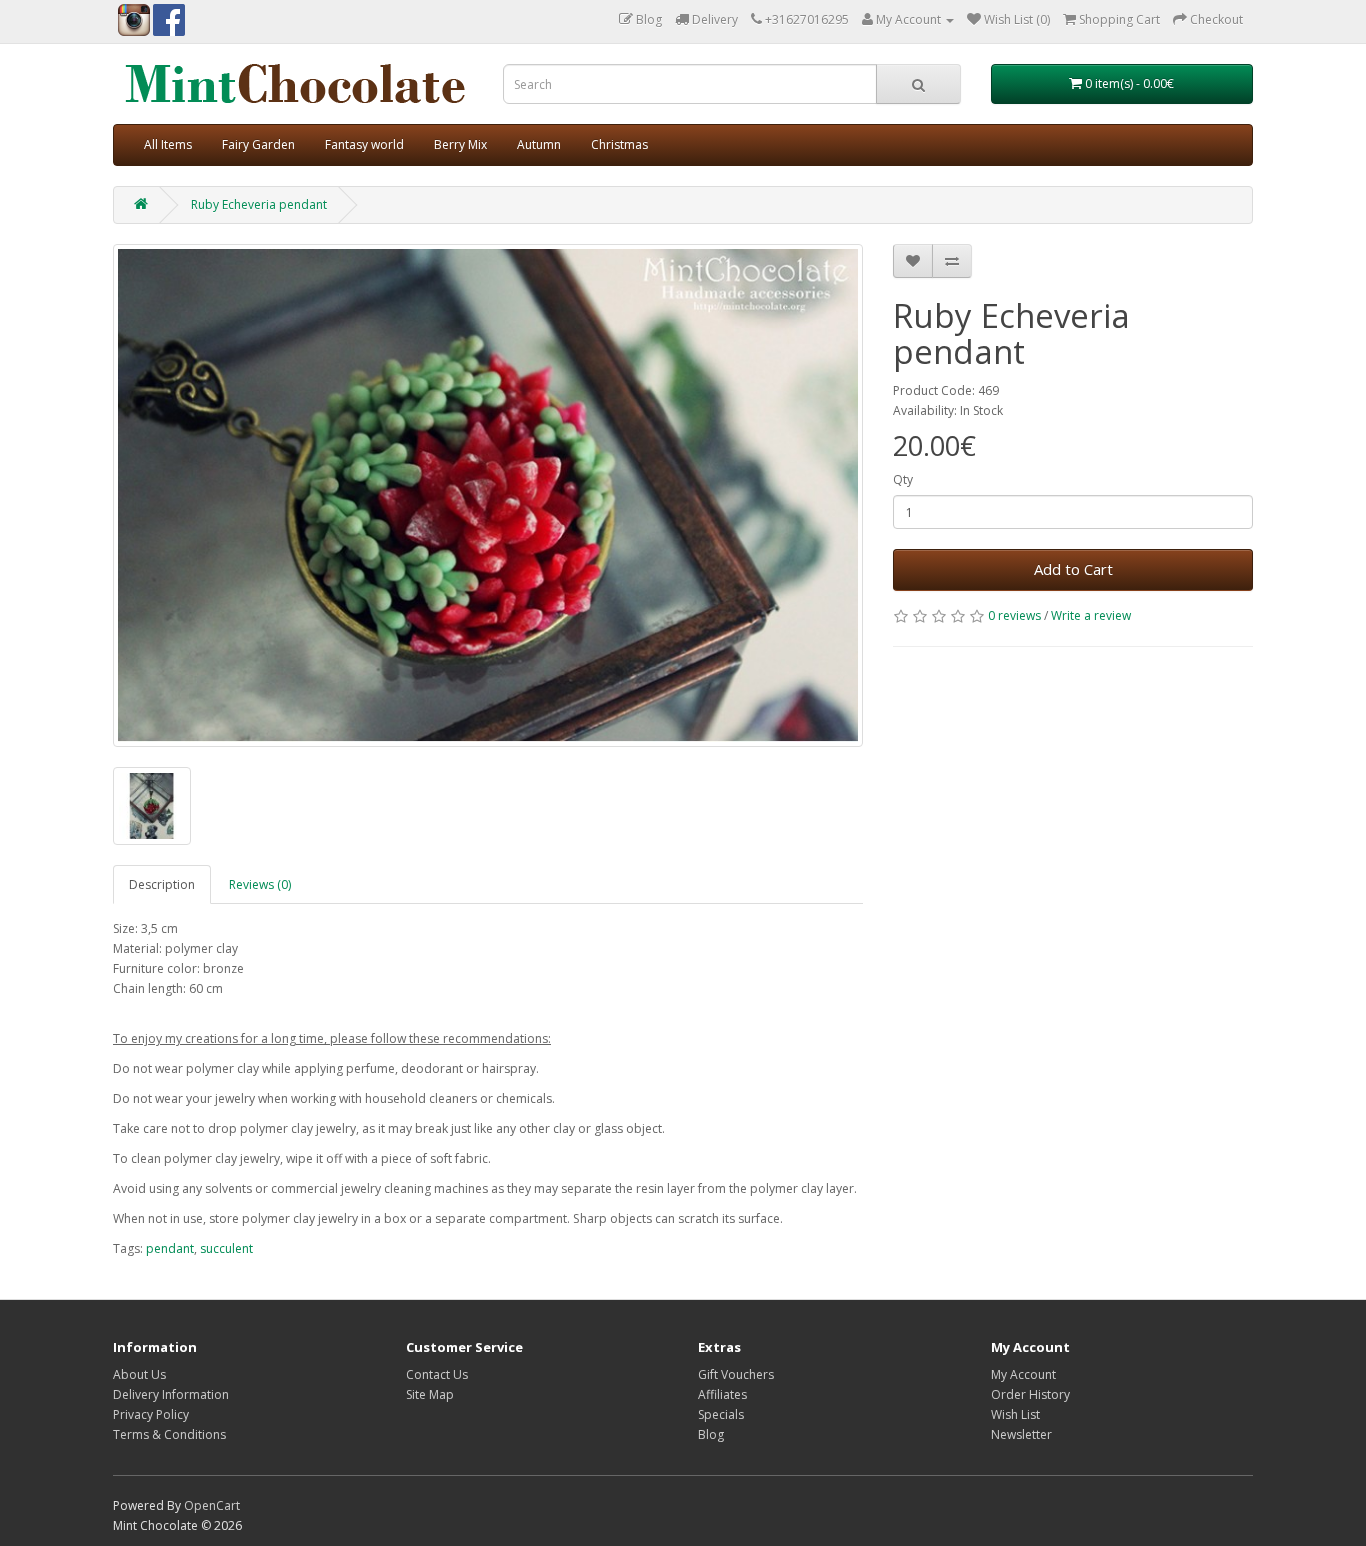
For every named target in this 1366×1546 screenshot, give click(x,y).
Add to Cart (1073, 569)
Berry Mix (460, 144)
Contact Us (437, 1374)
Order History (1030, 1394)
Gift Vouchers (736, 1374)
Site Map (430, 1394)
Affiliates (722, 1394)
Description (162, 884)
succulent (226, 1248)
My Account (1023, 1374)
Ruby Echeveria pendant (259, 204)
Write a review (1091, 615)
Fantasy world (364, 144)
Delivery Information (171, 1394)
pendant (170, 1248)
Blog (711, 1434)
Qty (903, 479)
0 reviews (1014, 615)
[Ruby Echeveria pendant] (488, 495)
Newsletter (1021, 1434)
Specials (721, 1414)
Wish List (1015, 1414)
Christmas (619, 144)
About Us (139, 1374)
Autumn (539, 144)
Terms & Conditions (169, 1434)
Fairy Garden (258, 144)
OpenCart (212, 1505)
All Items (168, 144)
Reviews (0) (260, 884)
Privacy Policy (151, 1414)
